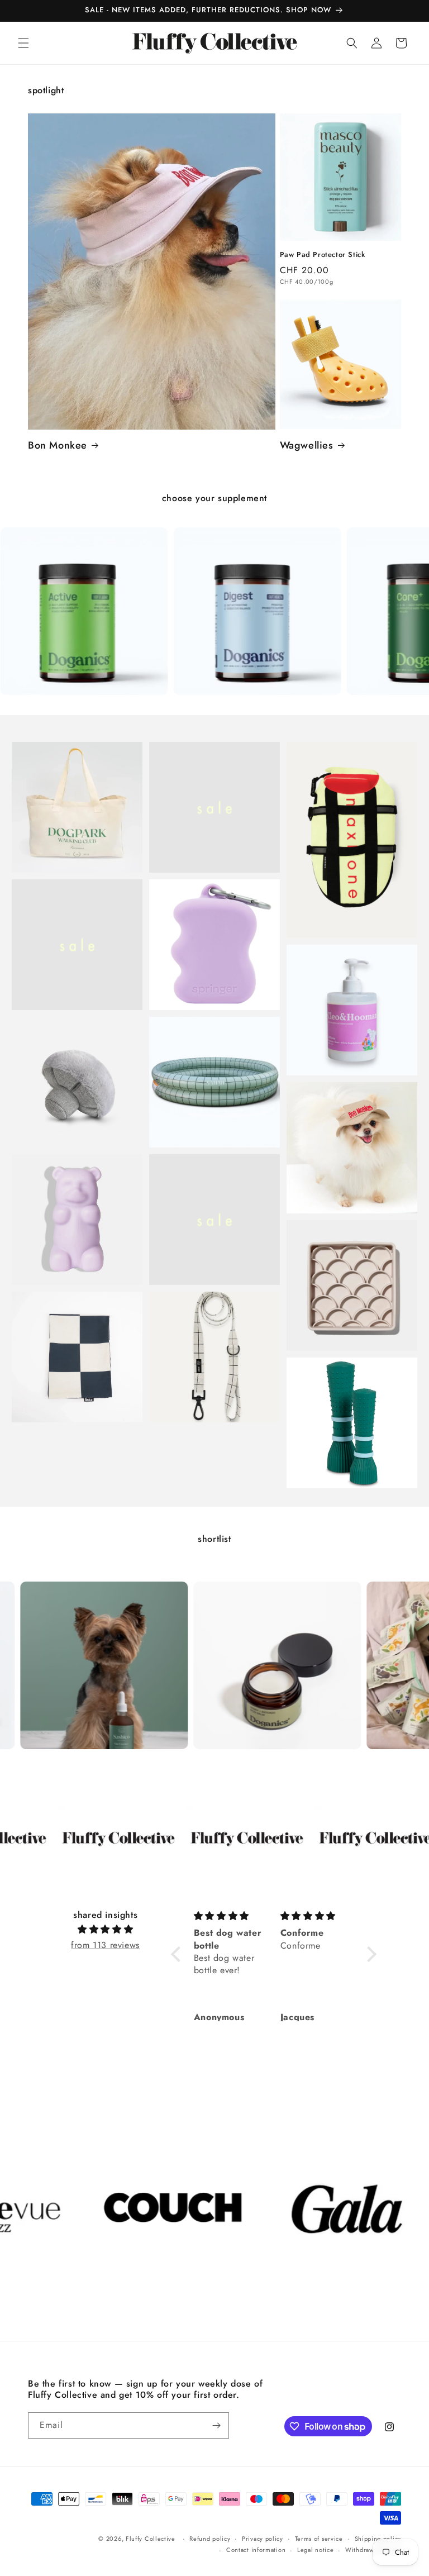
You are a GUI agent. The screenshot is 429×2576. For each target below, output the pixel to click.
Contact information (256, 2550)
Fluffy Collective (151, 2539)
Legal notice (315, 2550)
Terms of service (319, 2539)
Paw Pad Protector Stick (323, 255)
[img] (105, 1930)
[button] (23, 43)
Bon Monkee (58, 446)
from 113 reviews (105, 1945)
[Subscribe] (216, 2425)
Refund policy (210, 2539)
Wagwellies (307, 446)
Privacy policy (263, 2539)
